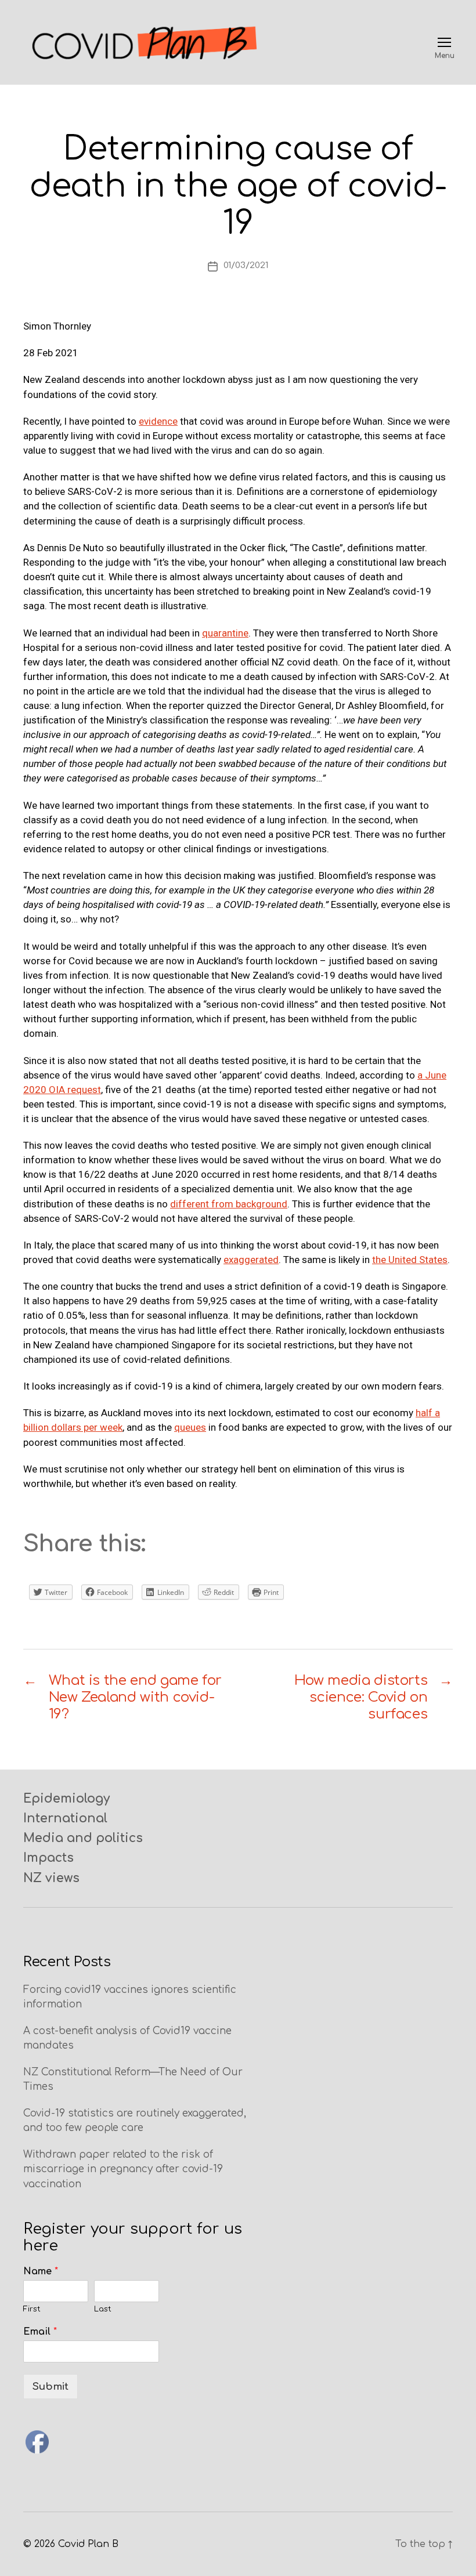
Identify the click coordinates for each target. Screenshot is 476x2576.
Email (40, 2332)
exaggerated (251, 1260)
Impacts (48, 1858)
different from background (229, 1204)
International (65, 1818)
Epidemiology (66, 1799)
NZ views (51, 1878)
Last (103, 2309)
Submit (51, 2387)
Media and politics (83, 1838)
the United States (410, 1260)
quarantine (225, 633)
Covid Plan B (88, 2544)
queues (190, 1427)
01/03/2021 (246, 265)
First (32, 2309)
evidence (158, 421)
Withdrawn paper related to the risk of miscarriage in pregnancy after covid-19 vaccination (123, 2169)
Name (41, 2271)
